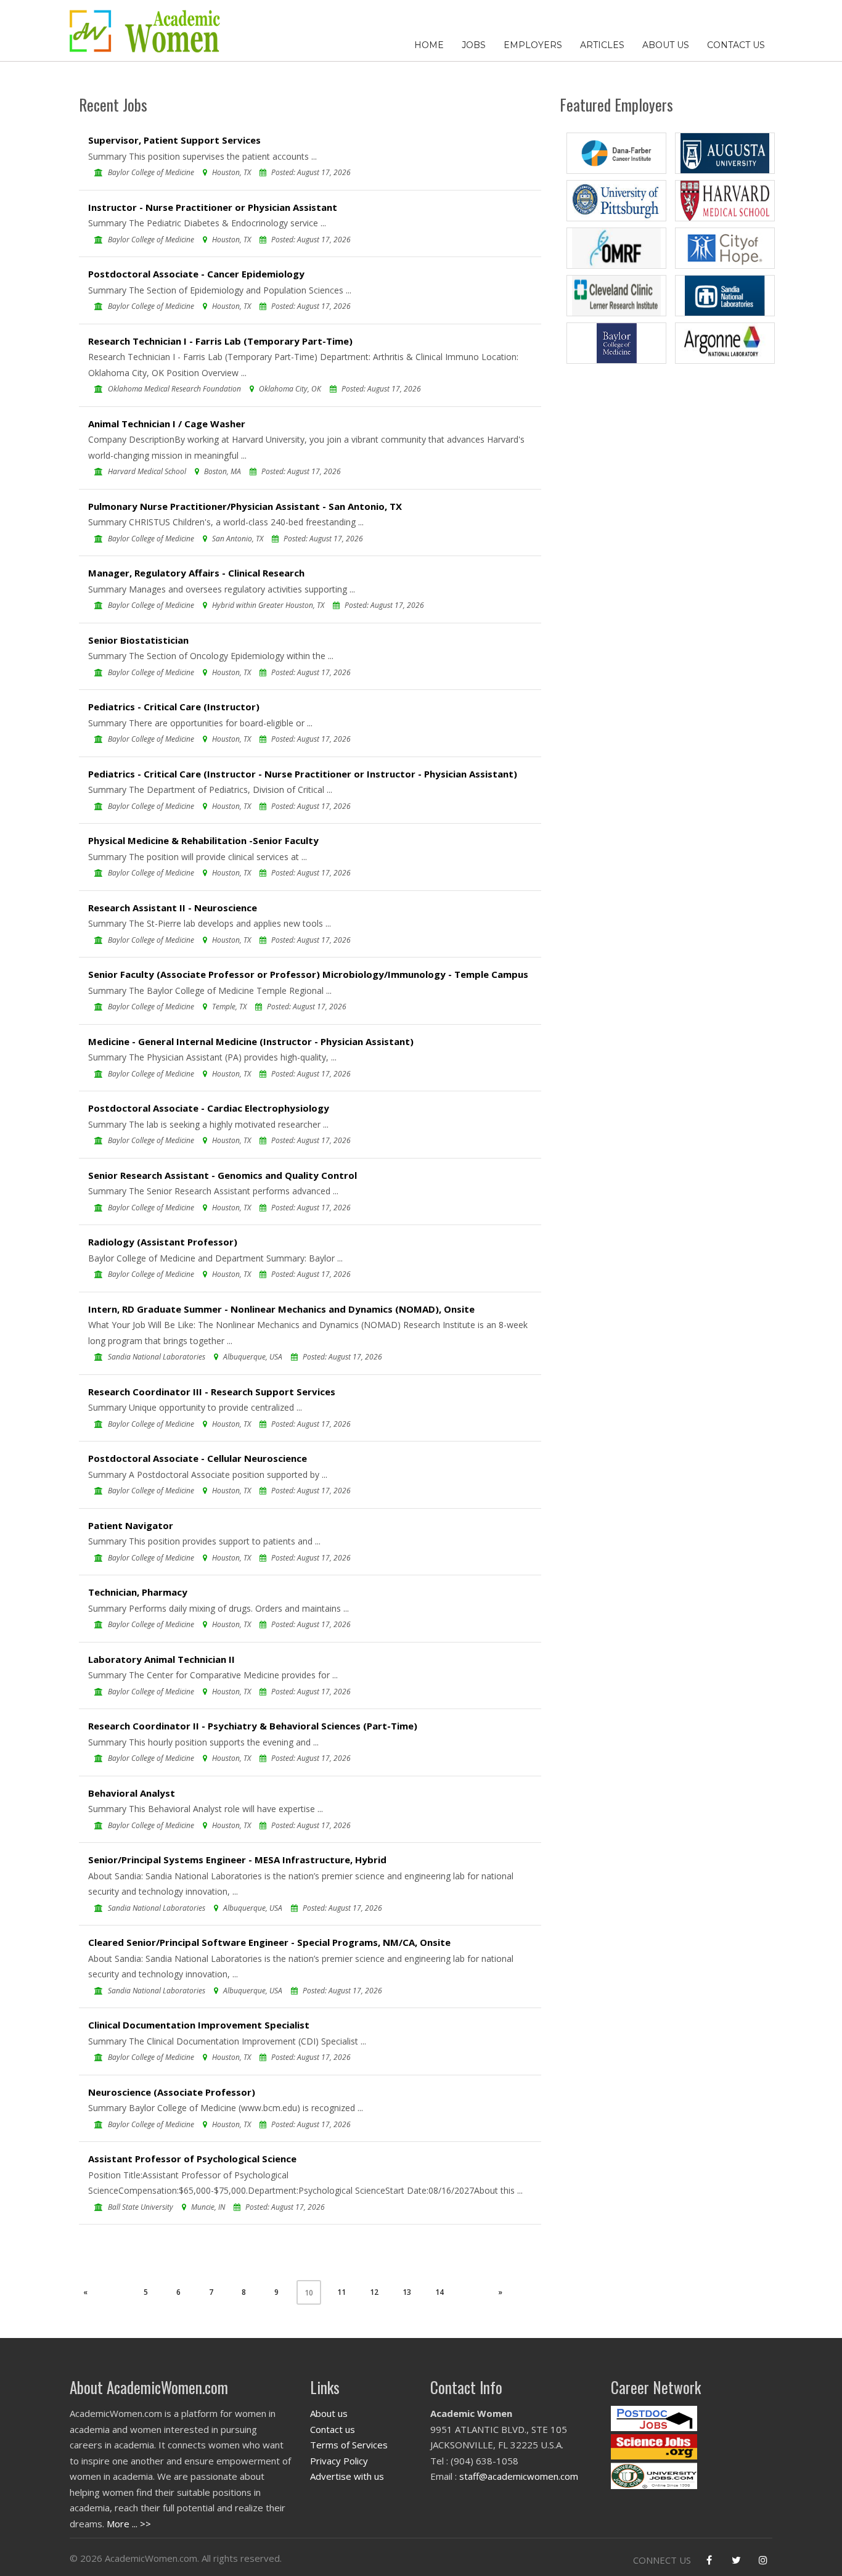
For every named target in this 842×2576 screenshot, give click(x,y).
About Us (666, 45)
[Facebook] (709, 2560)
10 (309, 2293)
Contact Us (736, 45)
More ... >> (129, 2524)
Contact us (333, 2429)
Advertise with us (347, 2476)
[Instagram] (763, 2560)
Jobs (474, 45)
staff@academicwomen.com (519, 2476)
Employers (533, 45)
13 (407, 2292)
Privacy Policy (339, 2461)
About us (329, 2413)
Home (429, 45)
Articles (602, 45)
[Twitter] (736, 2560)
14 (439, 2292)
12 (374, 2292)
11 (341, 2292)
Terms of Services (349, 2445)
